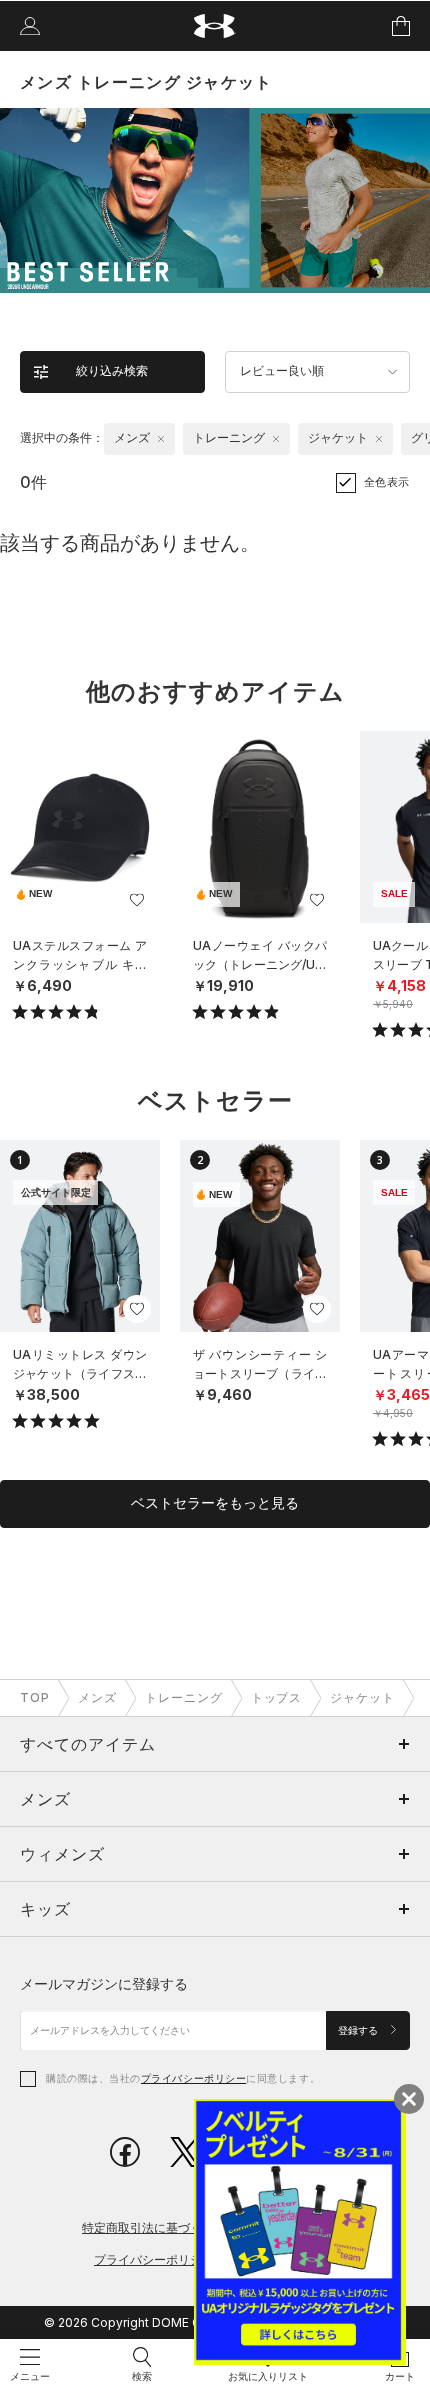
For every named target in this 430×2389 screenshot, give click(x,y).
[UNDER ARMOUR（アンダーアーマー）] (215, 26)
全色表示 (387, 482)
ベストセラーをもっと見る (215, 1503)
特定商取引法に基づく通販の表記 (172, 2227)
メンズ (97, 1697)
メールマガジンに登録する (104, 1983)
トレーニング (184, 1697)
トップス (277, 1697)
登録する (359, 2030)
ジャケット (362, 1697)
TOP (35, 1697)
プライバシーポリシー (193, 2078)
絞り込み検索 (112, 371)
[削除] (161, 439)
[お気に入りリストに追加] (137, 900)
